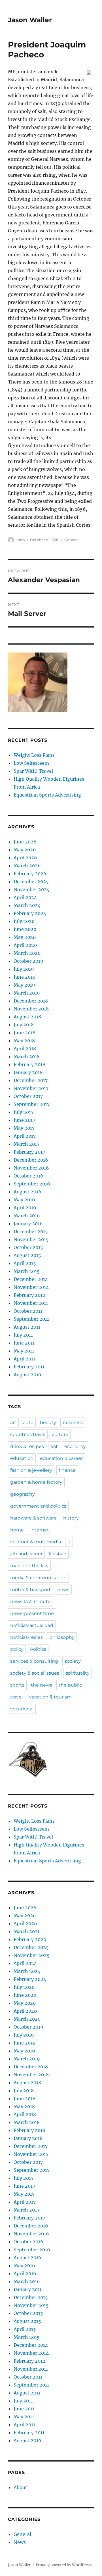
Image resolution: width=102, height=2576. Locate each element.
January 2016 (28, 1224)
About (20, 2487)
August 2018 (27, 1017)
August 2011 (27, 1327)
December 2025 (31, 881)
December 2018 (31, 1001)
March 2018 (27, 1056)
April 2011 (24, 1359)
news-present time (32, 1613)
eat (54, 1446)
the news (42, 1685)
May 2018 (24, 1041)
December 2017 (31, 1080)
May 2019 (24, 985)
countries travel (28, 1434)
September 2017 (32, 1104)
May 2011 (24, 1351)
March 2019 (27, 993)
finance (67, 1470)
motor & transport (30, 1590)
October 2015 (28, 1247)
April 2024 (25, 897)
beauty (48, 1423)
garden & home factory (36, 1482)
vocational (22, 1709)
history (71, 1518)
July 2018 (24, 1025)
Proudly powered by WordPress (64, 2565)
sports (17, 1685)
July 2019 (24, 969)
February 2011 (29, 1367)
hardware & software (33, 1518)
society (73, 1661)
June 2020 (25, 929)
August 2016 (27, 1192)
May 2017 (24, 1128)
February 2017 (29, 1152)
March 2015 (27, 1271)
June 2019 (25, 977)
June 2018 (25, 1033)
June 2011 (24, 1343)
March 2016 (27, 1216)
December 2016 (31, 1160)
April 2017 (25, 1136)
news (63, 1590)
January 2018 (28, 1072)
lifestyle (58, 1554)
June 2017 (24, 1120)
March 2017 (26, 1144)
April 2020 (25, 945)
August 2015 (27, 1255)
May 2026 (25, 850)
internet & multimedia (36, 1542)
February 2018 (29, 1064)
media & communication (38, 1578)
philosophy (62, 1637)
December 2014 (31, 1279)
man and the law (29, 1566)
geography (23, 1494)
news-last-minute (30, 1601)
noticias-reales (26, 1637)
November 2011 (31, 1303)
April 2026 (25, 858)
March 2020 (27, 953)
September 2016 (32, 1184)
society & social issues (35, 1673)
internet (40, 1530)
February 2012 (29, 1295)
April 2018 (25, 1049)
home (17, 1530)
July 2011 (23, 1335)
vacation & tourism (50, 1697)
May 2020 (25, 937)
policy (17, 1649)
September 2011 (31, 1319)
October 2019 (28, 961)
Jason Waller (30, 20)
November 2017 (31, 1088)
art (13, 1423)
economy (75, 1446)
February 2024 (30, 913)
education (22, 1458)
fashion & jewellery (31, 1470)
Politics (38, 1649)
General (72, 540)
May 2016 (24, 1200)
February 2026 (30, 874)
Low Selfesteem (31, 763)
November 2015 (31, 1239)
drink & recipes (27, 1446)
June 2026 (25, 842)
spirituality (78, 1673)
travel (16, 1697)
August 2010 (27, 1375)
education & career (61, 1458)
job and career (26, 1554)
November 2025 (32, 889)
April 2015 (25, 1263)
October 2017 (28, 1096)
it (69, 1542)
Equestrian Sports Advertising (47, 795)
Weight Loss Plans (34, 755)
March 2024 (27, 905)
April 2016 (25, 1208)
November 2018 (31, 1009)
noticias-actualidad (32, 1625)
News (20, 2542)
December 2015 (31, 1231)
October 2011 (28, 1311)
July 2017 (24, 1112)
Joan (20, 540)
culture (60, 1434)
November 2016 (31, 1168)
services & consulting (34, 1661)
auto (28, 1423)
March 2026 (27, 866)
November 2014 (31, 1287)
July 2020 (24, 921)
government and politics (38, 1506)
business (73, 1423)
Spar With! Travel (33, 771)
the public (70, 1685)
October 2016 (28, 1176)
